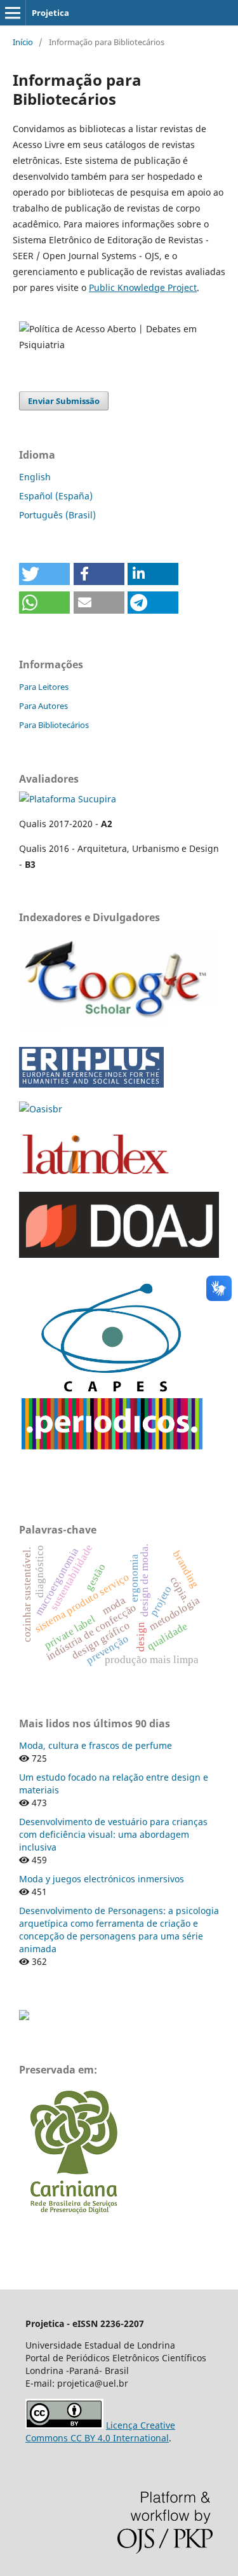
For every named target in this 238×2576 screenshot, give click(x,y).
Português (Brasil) (57, 515)
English (35, 477)
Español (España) (56, 496)
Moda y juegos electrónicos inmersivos (102, 1879)
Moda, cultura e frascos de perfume (96, 1745)
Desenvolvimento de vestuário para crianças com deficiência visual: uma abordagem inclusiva (113, 1834)
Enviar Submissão (64, 401)
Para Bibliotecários (54, 725)
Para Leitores (44, 687)
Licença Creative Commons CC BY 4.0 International (100, 2431)
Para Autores (43, 706)
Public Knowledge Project (143, 287)
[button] (44, 574)
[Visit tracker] (24, 2017)
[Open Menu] (13, 13)
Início (23, 42)
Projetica (50, 13)
